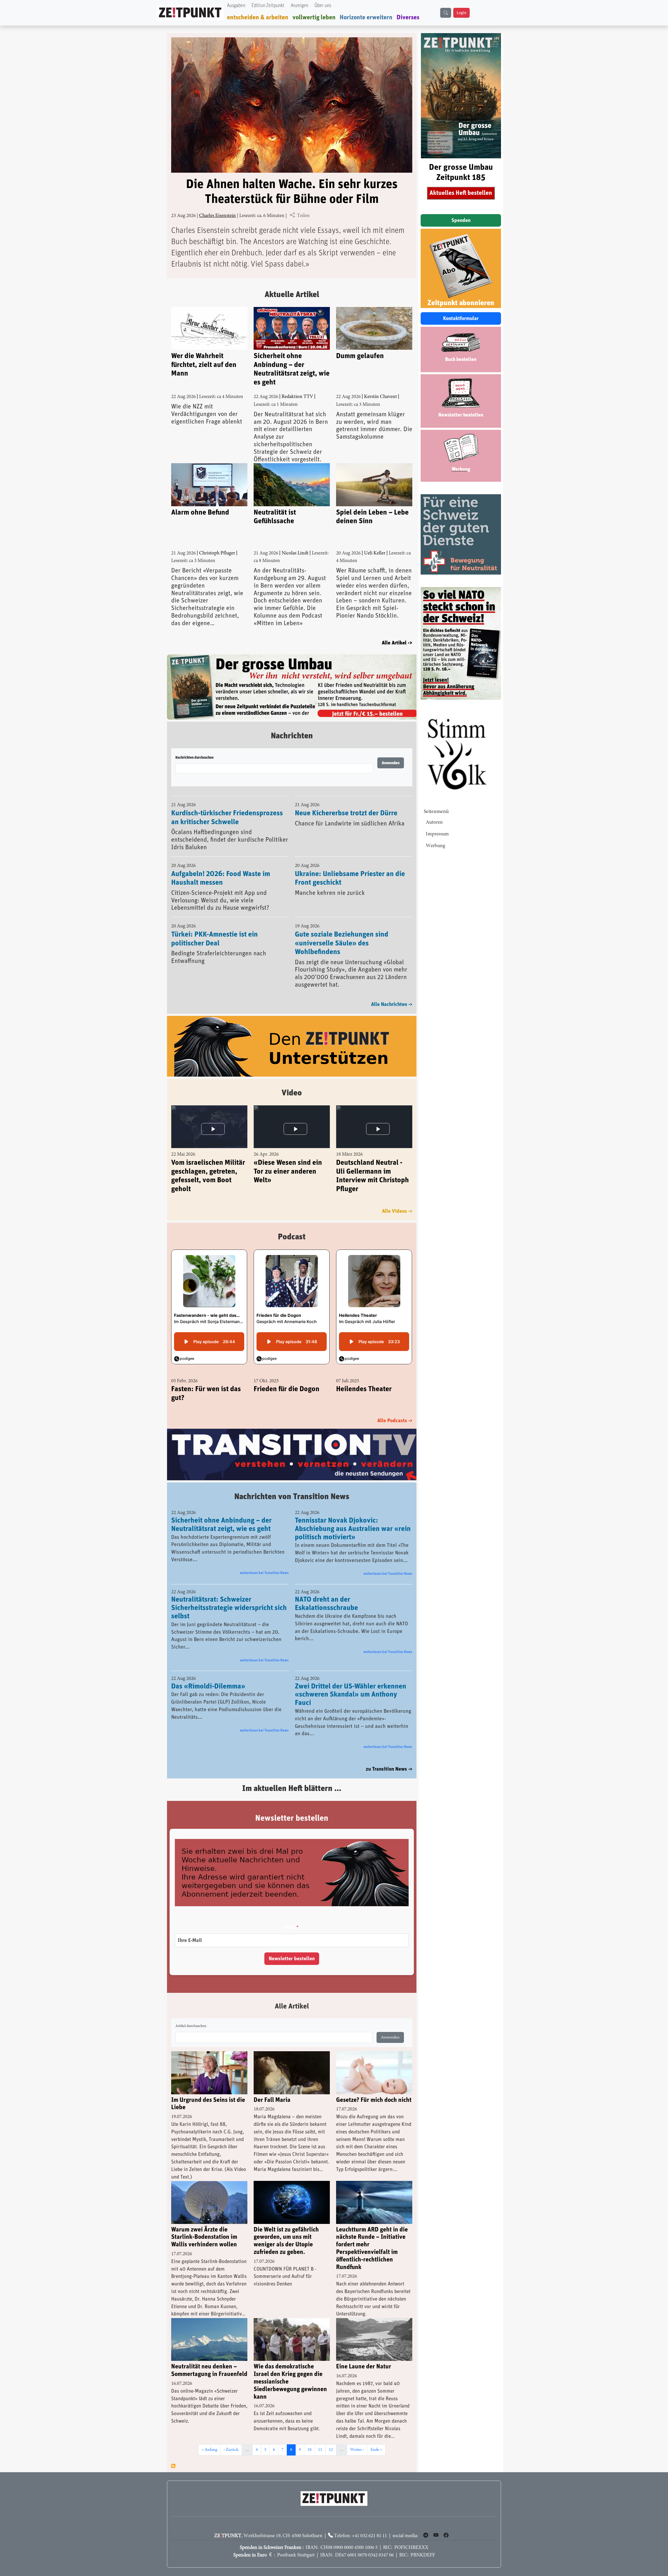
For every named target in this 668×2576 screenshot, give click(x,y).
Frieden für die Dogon (287, 1376)
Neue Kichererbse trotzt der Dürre (346, 800)
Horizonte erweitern (366, 17)
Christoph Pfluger (217, 553)
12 (332, 2437)
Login (461, 13)
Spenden (461, 220)
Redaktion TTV (297, 397)
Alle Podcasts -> (395, 1407)
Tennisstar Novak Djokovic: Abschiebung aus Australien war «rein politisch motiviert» (353, 1516)
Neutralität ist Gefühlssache (275, 517)
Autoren (434, 822)
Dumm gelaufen (360, 356)
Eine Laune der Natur (364, 2354)
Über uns (323, 6)
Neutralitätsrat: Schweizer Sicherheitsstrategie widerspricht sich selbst (229, 1595)
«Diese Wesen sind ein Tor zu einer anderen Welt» (288, 1158)
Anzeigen (299, 6)
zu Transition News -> (389, 1756)
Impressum (437, 834)
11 (322, 2437)
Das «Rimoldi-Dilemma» (208, 1673)
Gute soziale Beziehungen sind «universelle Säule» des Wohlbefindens (342, 929)
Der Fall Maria (272, 2087)
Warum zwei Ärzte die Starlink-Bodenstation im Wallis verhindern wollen (204, 2224)
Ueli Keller (375, 553)
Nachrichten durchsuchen (194, 744)
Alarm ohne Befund (200, 512)
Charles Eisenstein (217, 216)
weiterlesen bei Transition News (264, 1560)
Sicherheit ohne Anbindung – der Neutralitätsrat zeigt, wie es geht (292, 369)
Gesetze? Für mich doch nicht (374, 2087)
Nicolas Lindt (295, 553)
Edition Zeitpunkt (268, 6)
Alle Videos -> (397, 1198)
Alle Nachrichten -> (392, 991)
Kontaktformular (461, 318)
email (289, 1914)
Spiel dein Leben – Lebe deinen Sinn (372, 517)
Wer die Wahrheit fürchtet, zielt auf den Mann (204, 365)
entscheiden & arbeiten (258, 17)
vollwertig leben (314, 17)
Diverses (408, 17)
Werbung (436, 846)
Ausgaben (236, 6)
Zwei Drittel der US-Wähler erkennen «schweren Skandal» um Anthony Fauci (351, 1681)
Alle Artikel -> (397, 643)
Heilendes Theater (364, 1376)
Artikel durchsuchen (191, 2013)
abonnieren (173, 2453)
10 (311, 2437)
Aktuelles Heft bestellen (461, 193)
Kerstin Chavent (380, 397)
